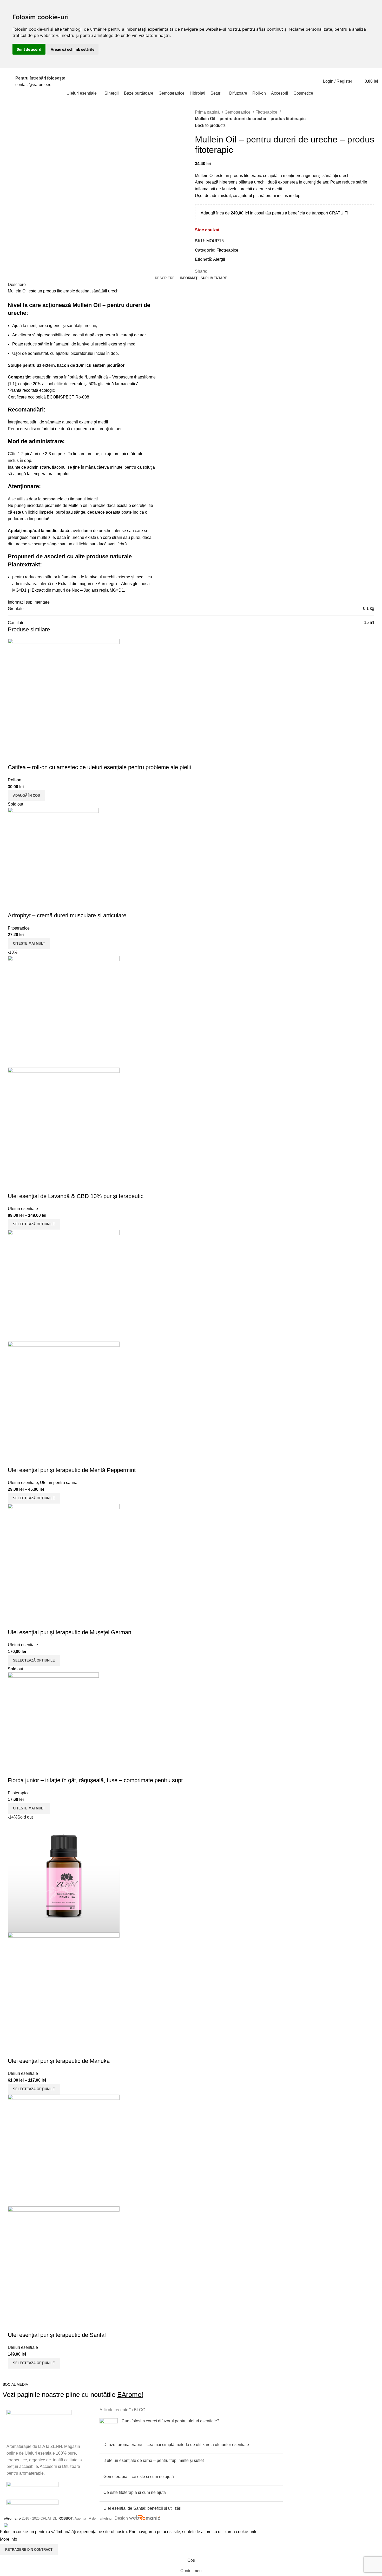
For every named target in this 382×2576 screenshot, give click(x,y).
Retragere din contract (29, 2550)
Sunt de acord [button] (29, 49)
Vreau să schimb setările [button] (73, 49)
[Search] (357, 81)
